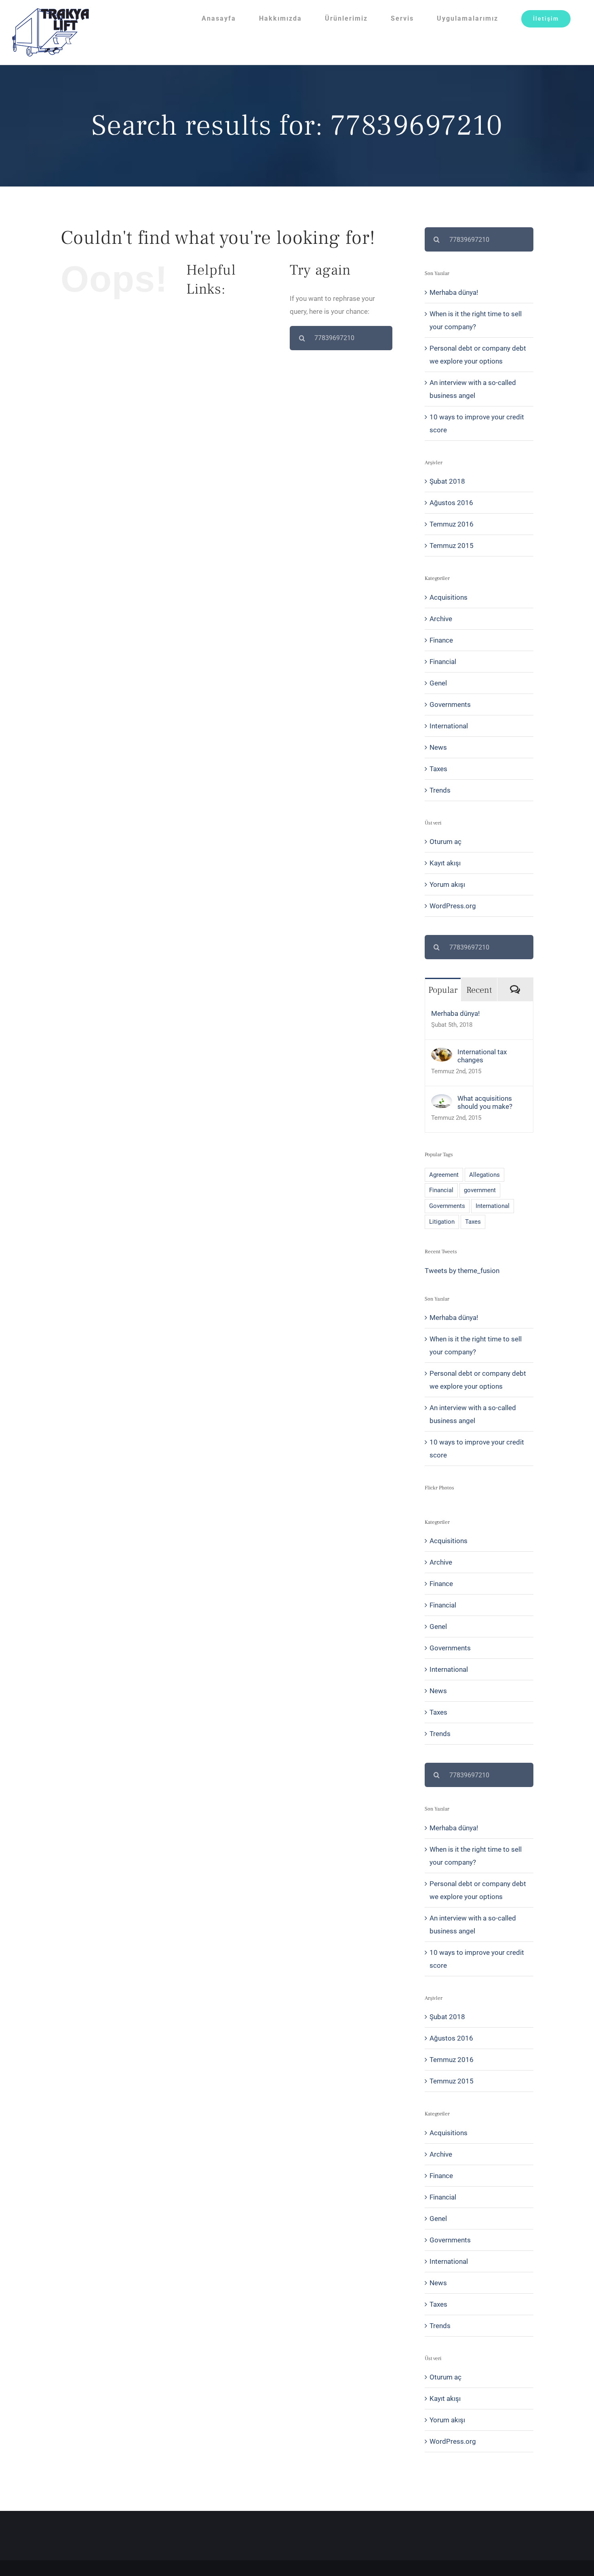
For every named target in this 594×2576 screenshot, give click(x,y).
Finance (441, 640)
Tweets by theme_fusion (462, 1271)
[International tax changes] (442, 1054)
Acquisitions (449, 597)
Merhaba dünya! (454, 292)
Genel (438, 683)
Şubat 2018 (447, 481)
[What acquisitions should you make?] (442, 1101)
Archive (441, 619)
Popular (443, 990)
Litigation (442, 1222)
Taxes (438, 769)
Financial (443, 662)
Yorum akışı (447, 884)
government (480, 1190)
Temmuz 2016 (452, 524)
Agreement (444, 1175)
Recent (479, 990)
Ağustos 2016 (451, 503)
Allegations (484, 1175)
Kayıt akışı (445, 863)
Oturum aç (445, 842)
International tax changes (482, 1056)
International (449, 726)
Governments (450, 704)
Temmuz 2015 (452, 546)
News (438, 747)
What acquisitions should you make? (485, 1102)
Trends (440, 790)
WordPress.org (453, 906)
